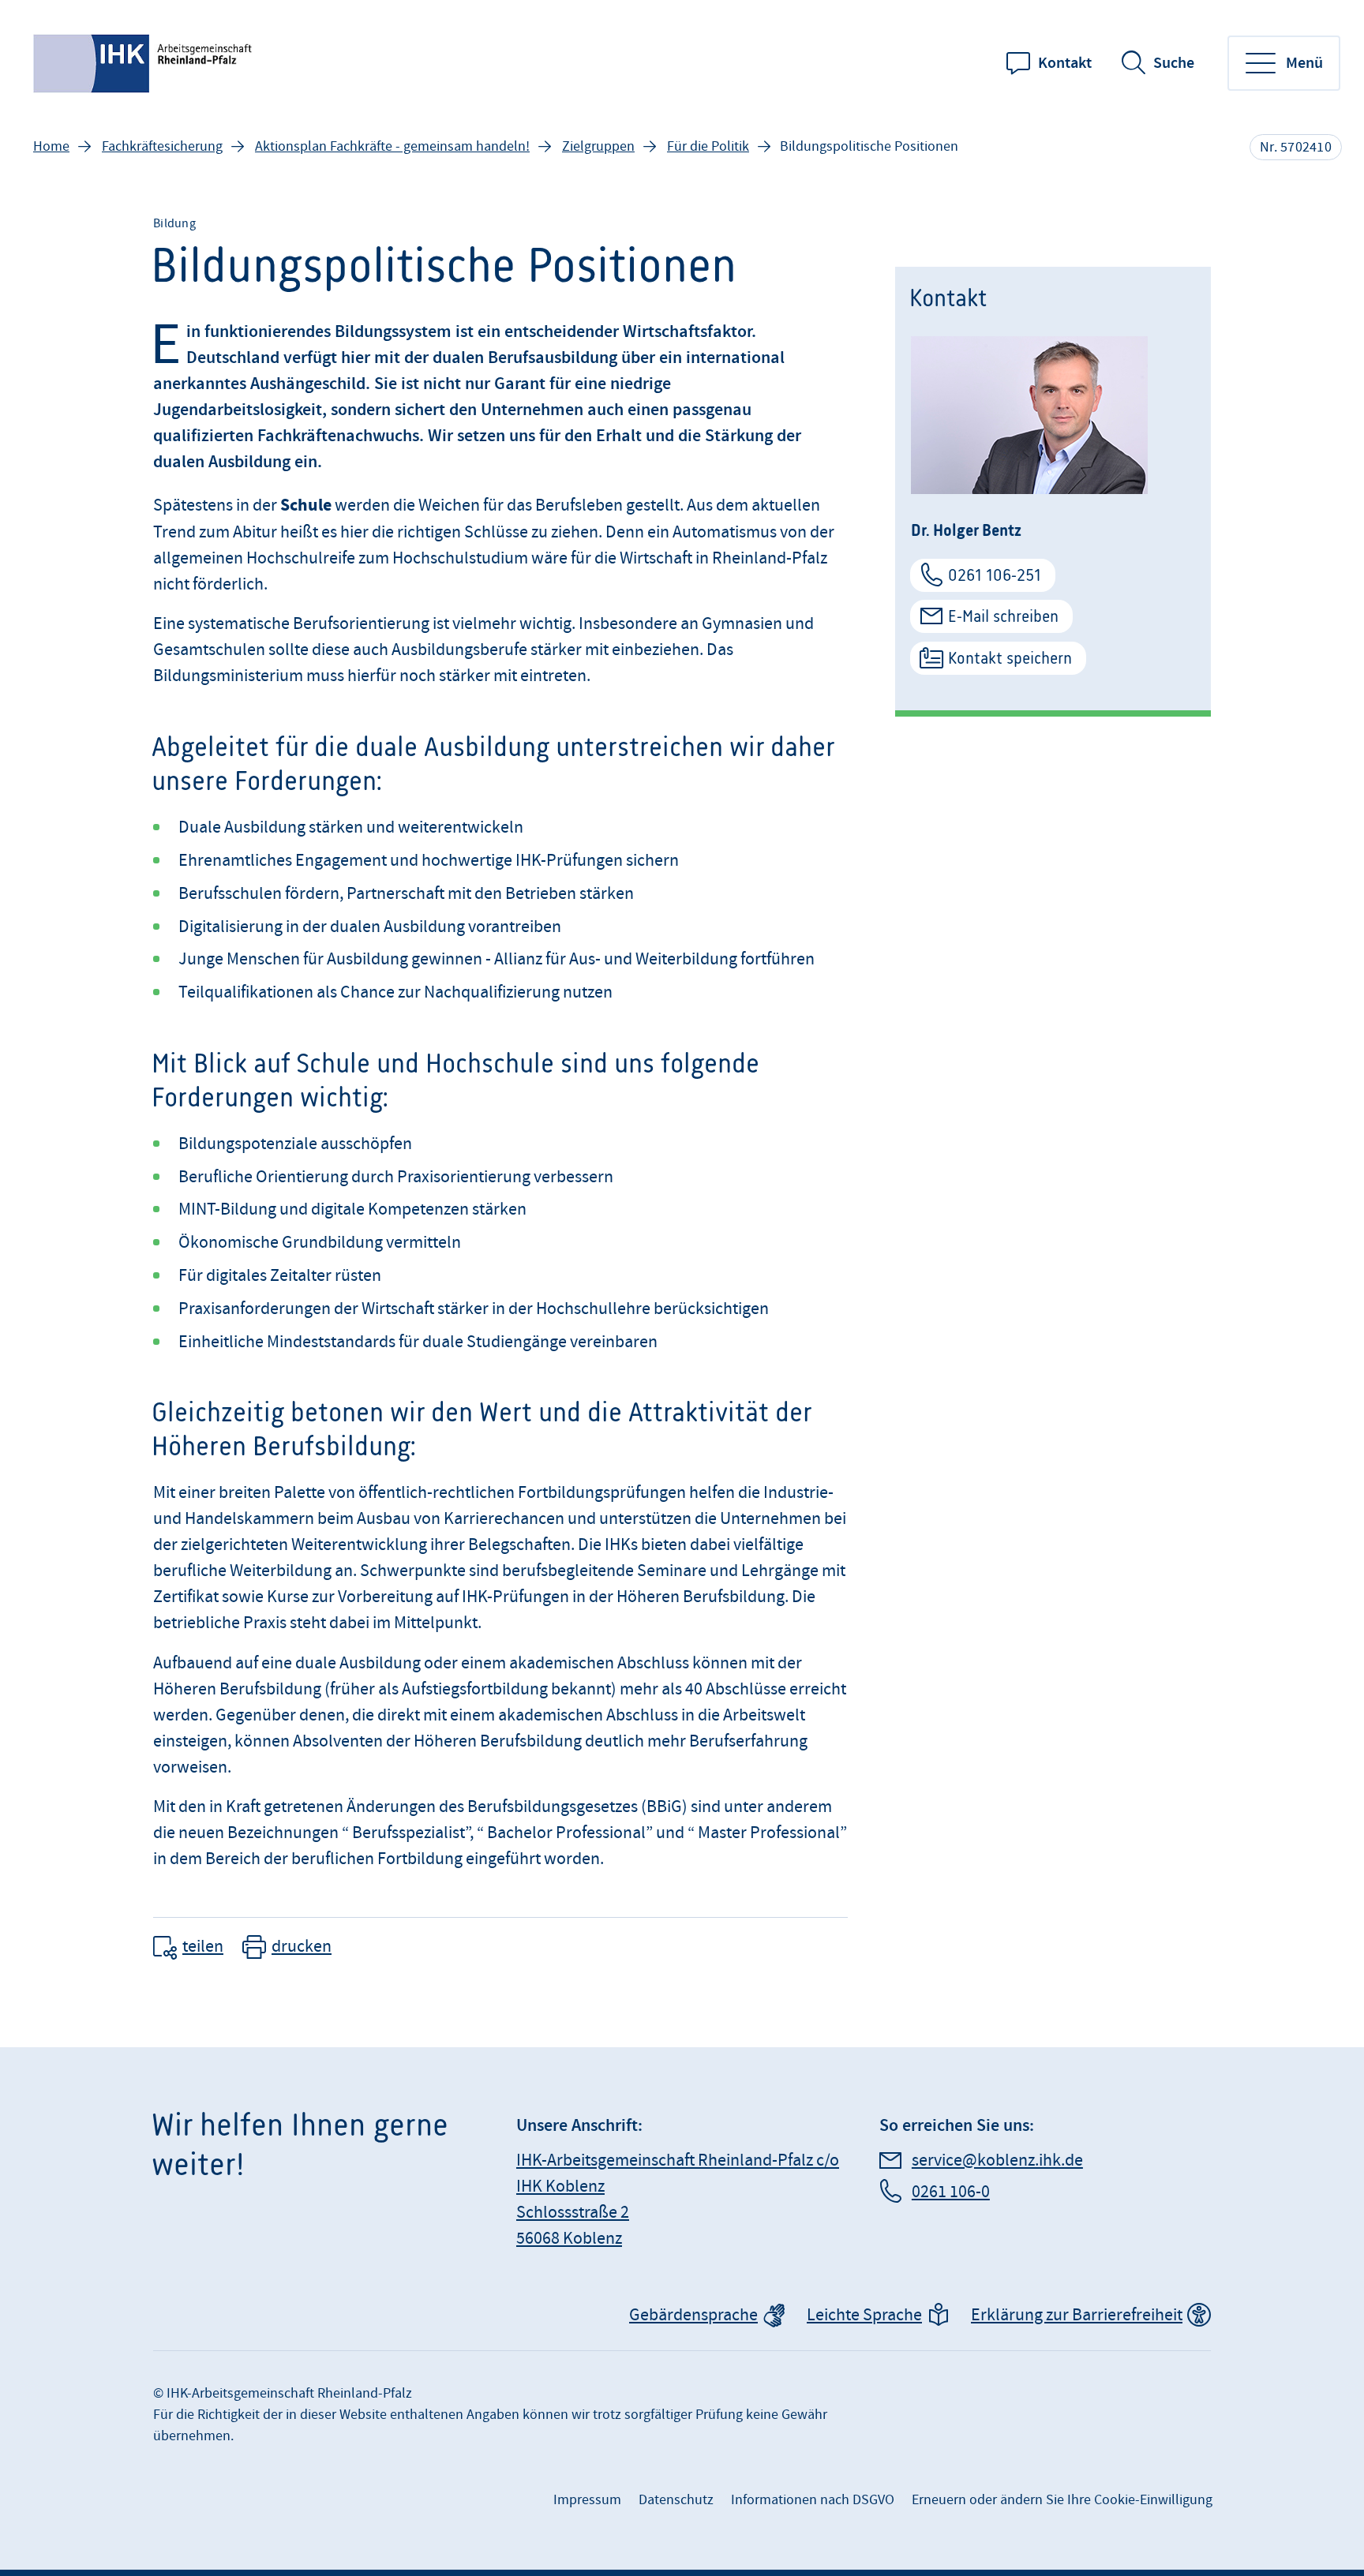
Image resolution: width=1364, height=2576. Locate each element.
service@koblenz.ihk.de (997, 2160)
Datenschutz (676, 2500)
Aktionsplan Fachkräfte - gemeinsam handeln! (392, 146)
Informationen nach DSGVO (813, 2500)
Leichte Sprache (864, 2315)
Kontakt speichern (1010, 658)
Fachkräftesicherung (162, 146)
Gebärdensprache (693, 2315)
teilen (203, 1947)
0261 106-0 (951, 2192)
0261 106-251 (995, 575)
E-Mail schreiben (1003, 616)
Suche (1174, 63)
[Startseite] (144, 64)
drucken (302, 1947)
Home (51, 146)
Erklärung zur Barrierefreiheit (1077, 2315)
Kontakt (1065, 63)
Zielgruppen (598, 146)
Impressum (587, 2500)
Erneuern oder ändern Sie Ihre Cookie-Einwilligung (1062, 2500)
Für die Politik (708, 146)
